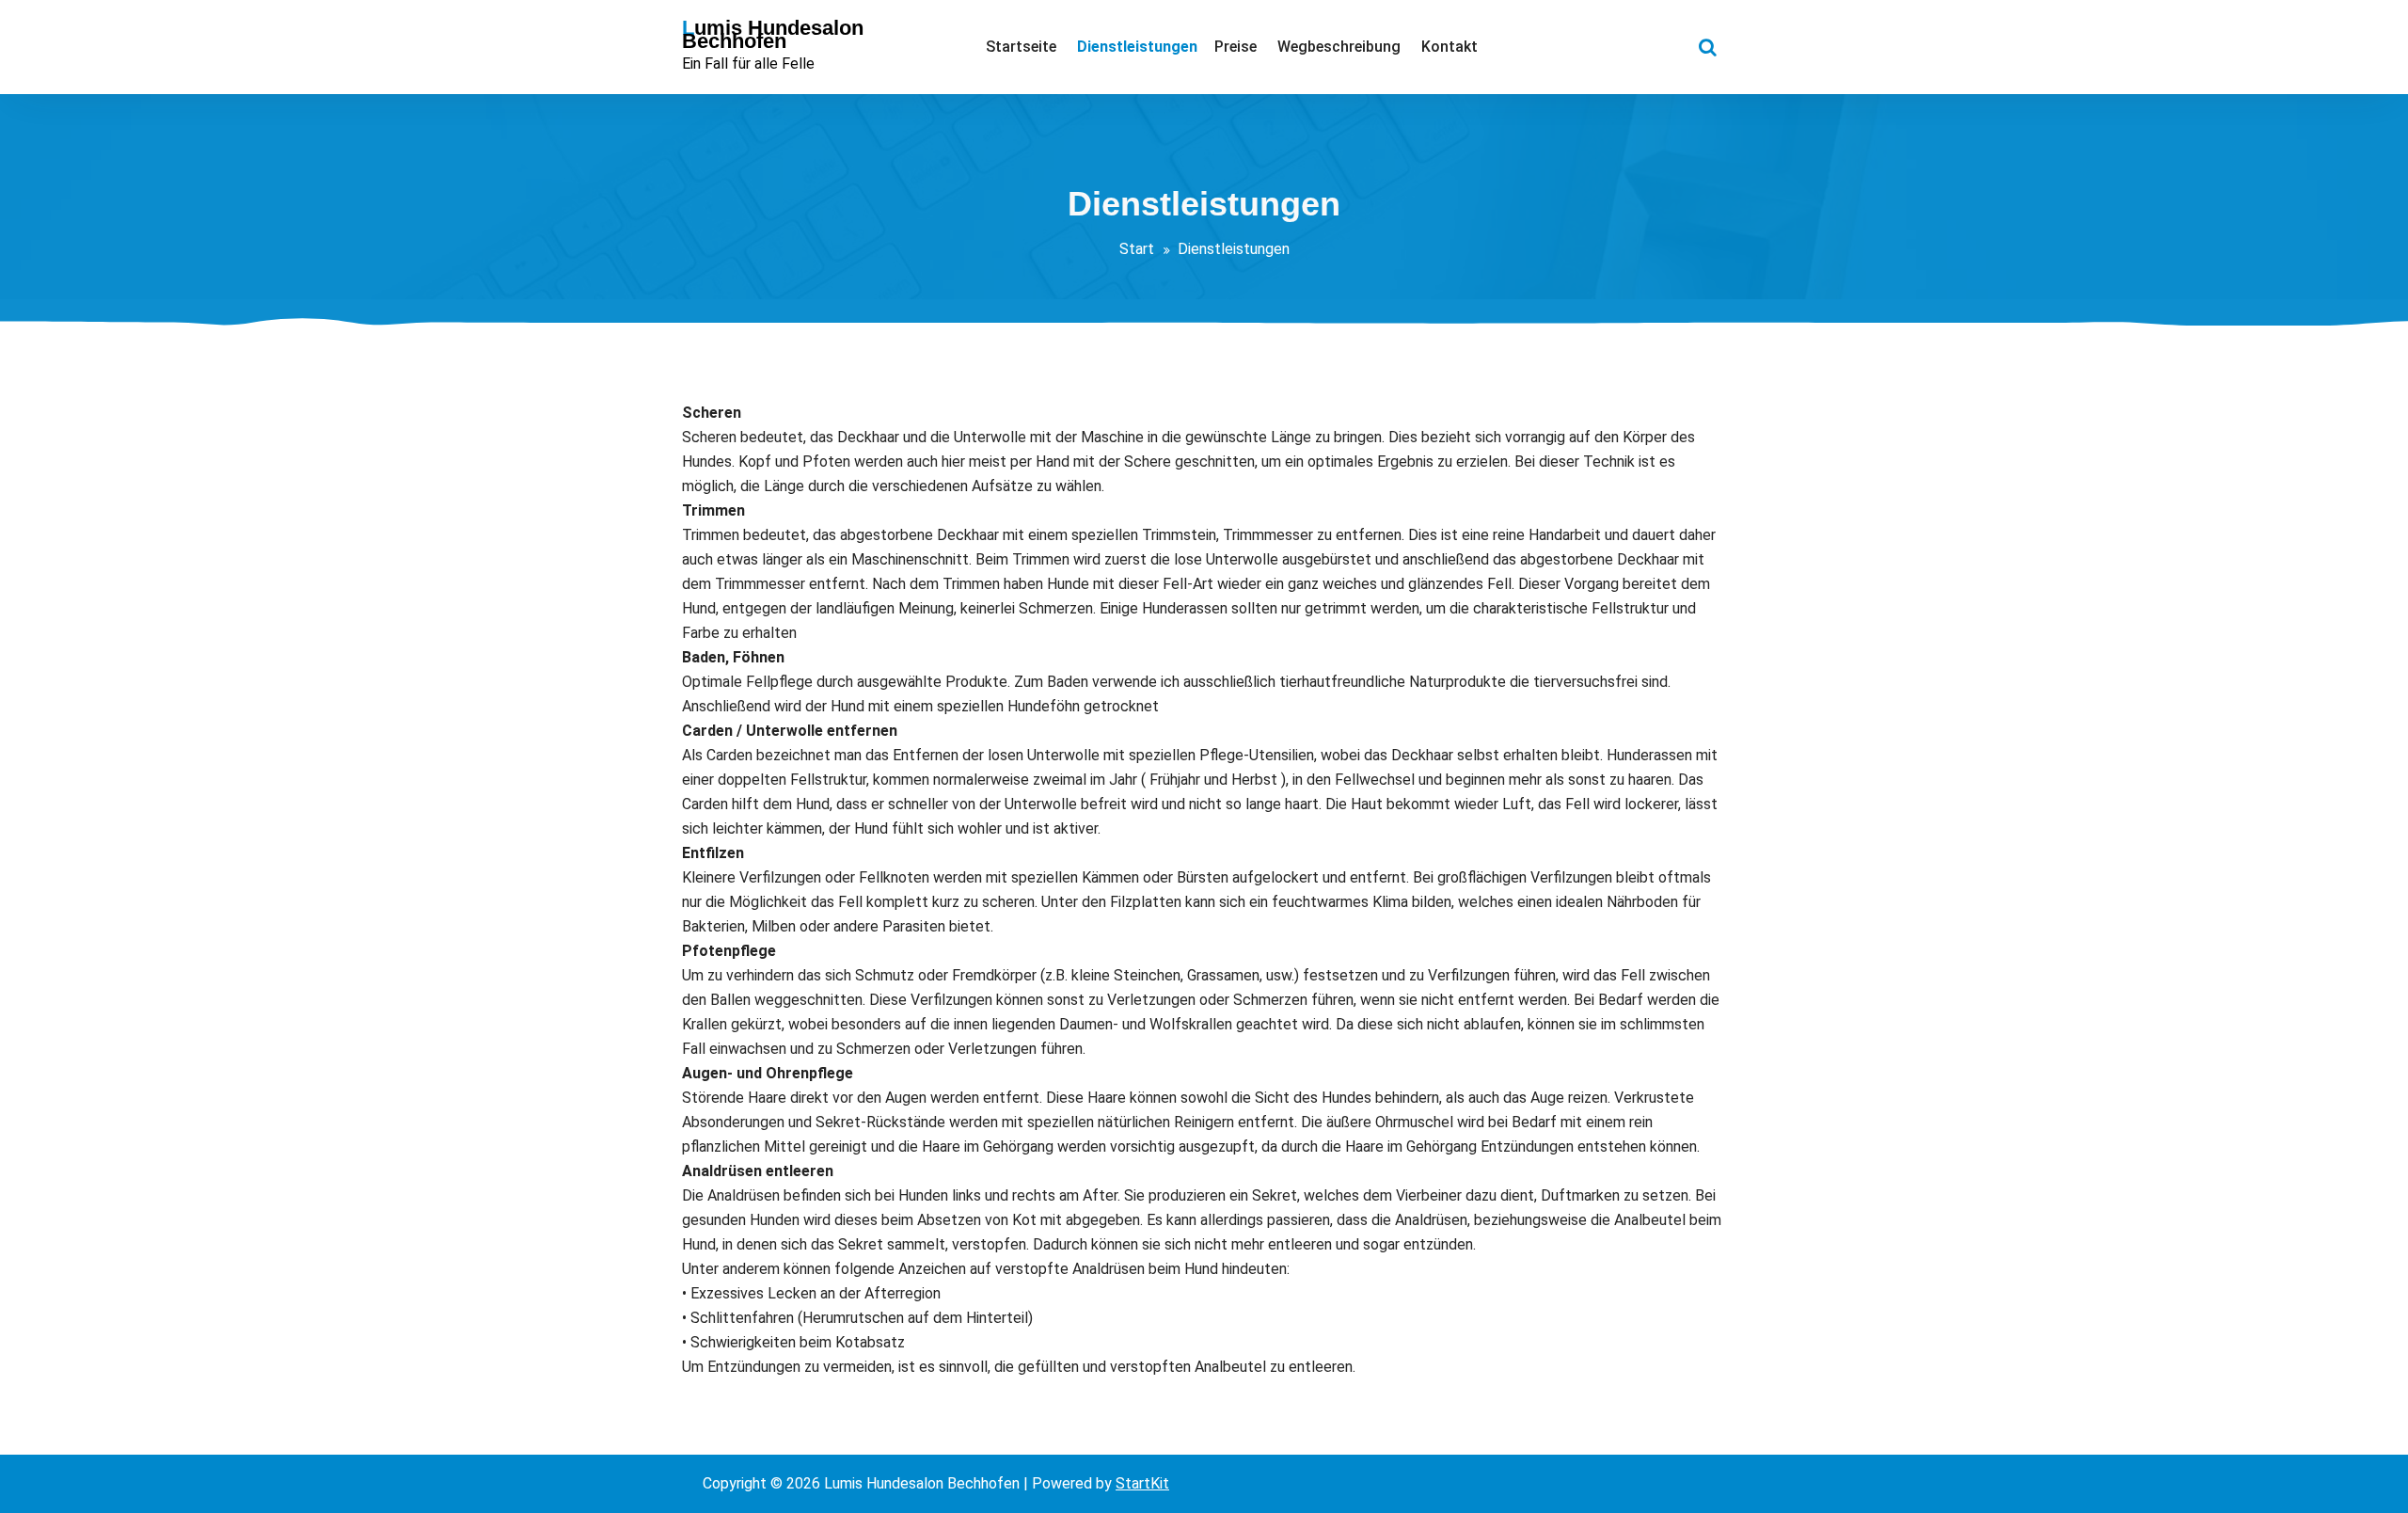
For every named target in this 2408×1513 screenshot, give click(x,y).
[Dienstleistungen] (1135, 47)
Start (1137, 249)
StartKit (1142, 1483)
